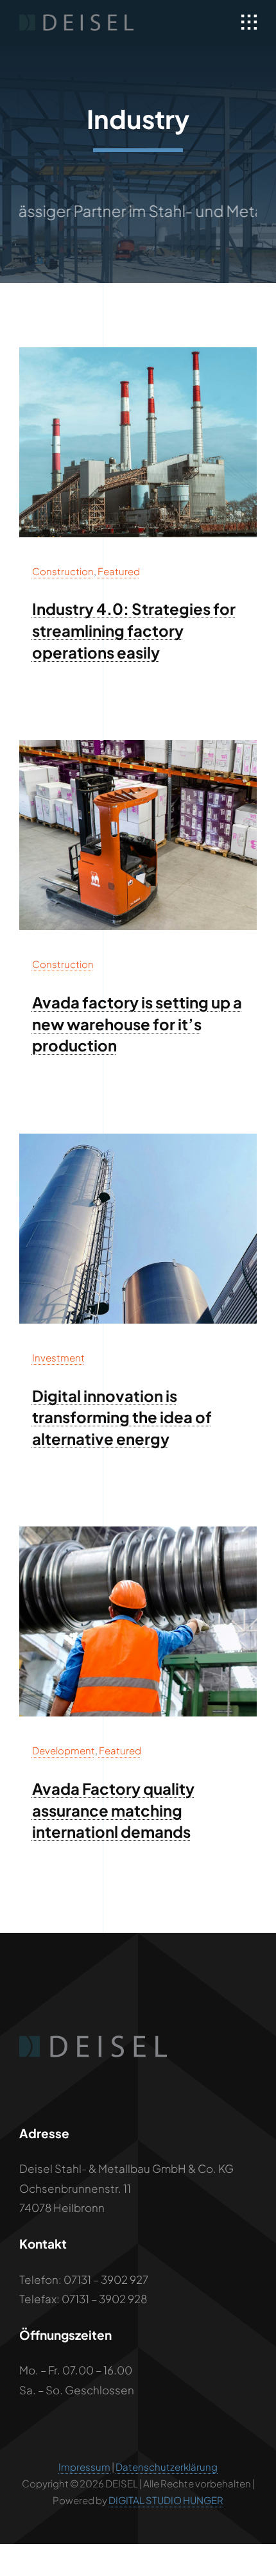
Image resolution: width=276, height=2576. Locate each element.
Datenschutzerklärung (167, 2467)
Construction (63, 571)
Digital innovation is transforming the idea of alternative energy (122, 1417)
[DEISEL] (76, 19)
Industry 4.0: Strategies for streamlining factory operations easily (134, 630)
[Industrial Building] (138, 352)
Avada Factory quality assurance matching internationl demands (113, 1810)
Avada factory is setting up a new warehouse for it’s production (137, 1024)
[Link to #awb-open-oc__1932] (249, 22)
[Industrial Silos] (138, 1139)
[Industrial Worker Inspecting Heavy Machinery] (138, 1532)
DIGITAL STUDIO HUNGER (166, 2500)
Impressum (84, 2467)
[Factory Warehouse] (138, 745)
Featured (119, 571)
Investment (58, 1357)
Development (64, 1750)
